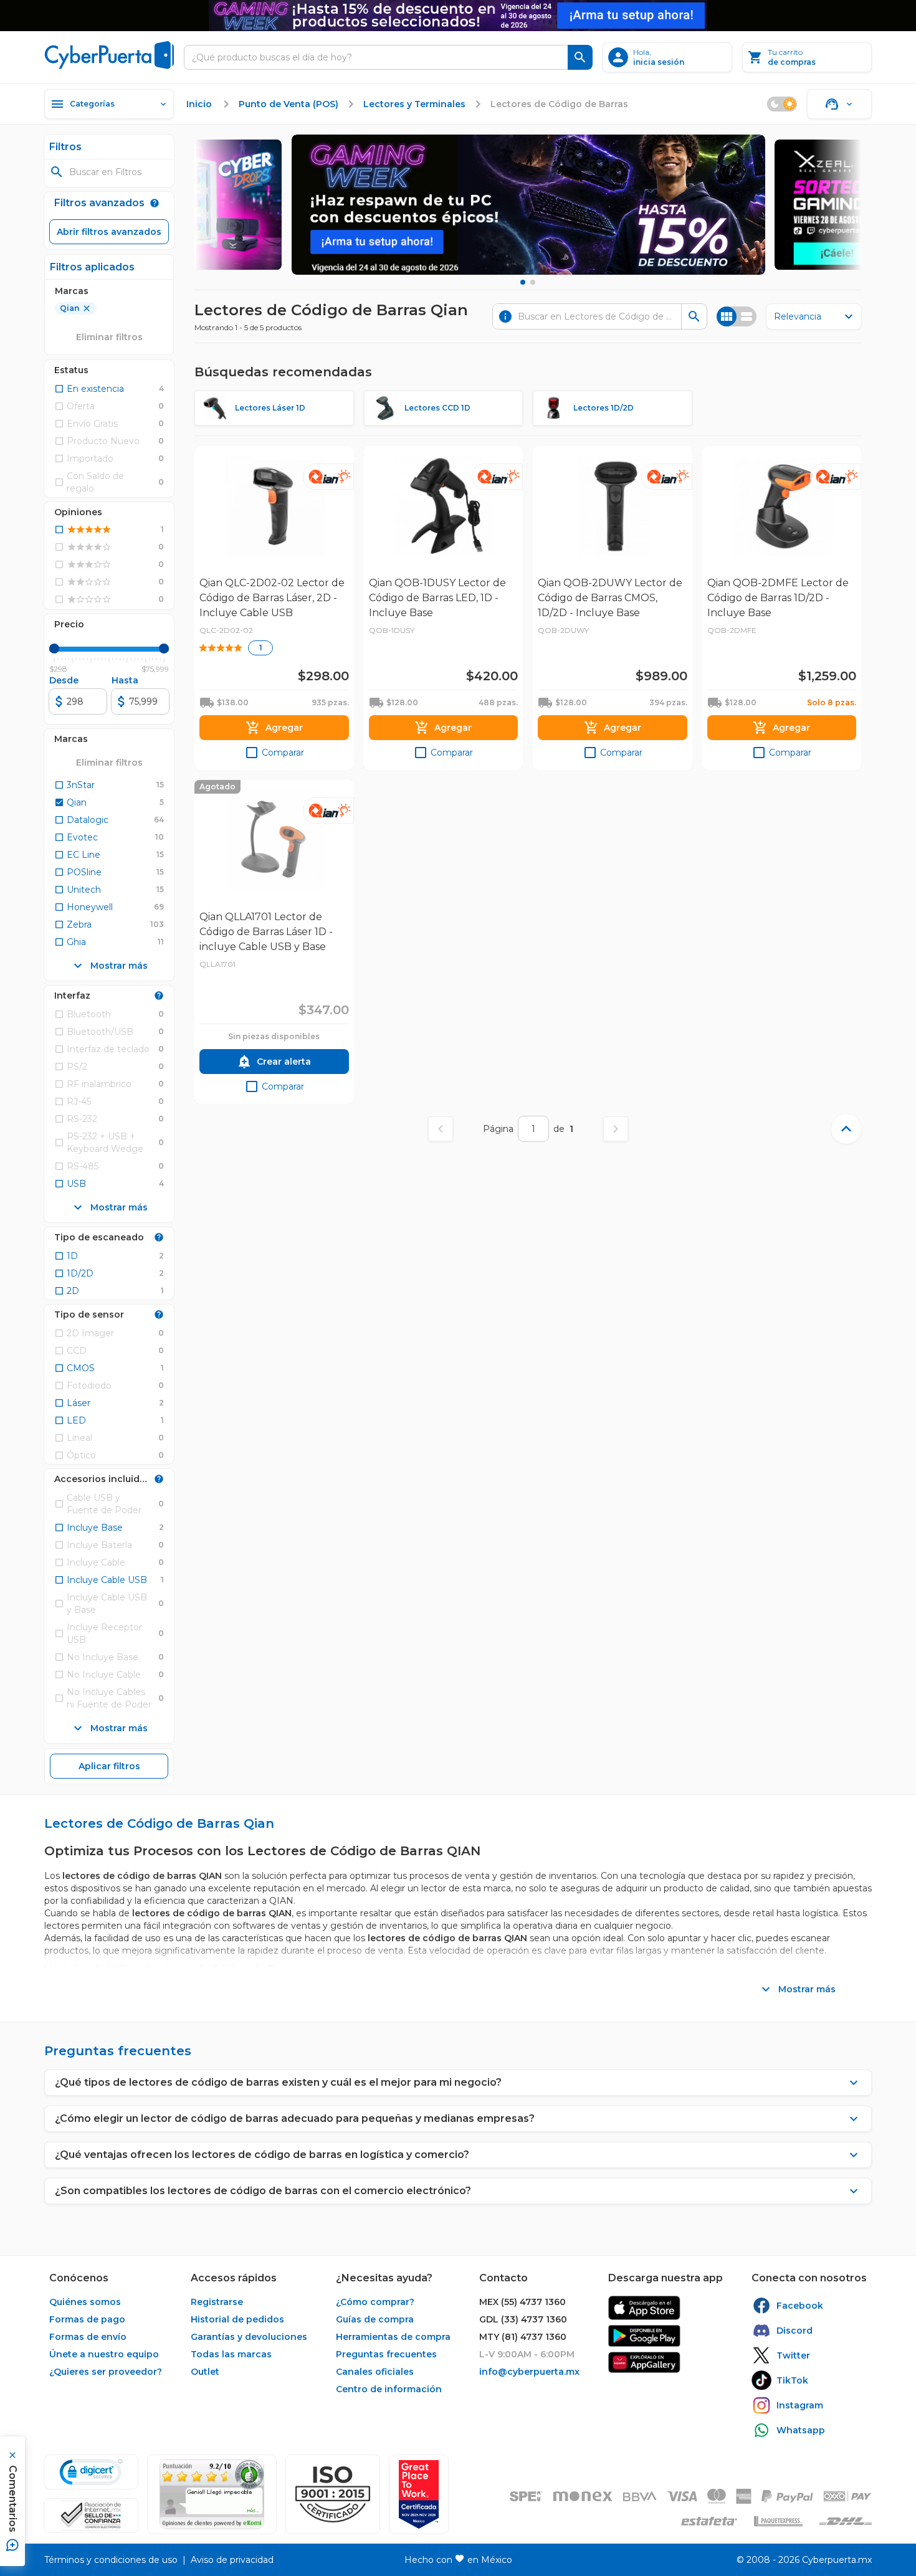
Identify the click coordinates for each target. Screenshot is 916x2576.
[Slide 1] (523, 282)
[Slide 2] (533, 282)
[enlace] (644, 2308)
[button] (333, 2494)
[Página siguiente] (616, 1129)
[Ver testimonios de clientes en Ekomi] (212, 2494)
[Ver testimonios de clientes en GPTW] (419, 2494)
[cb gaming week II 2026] (528, 205)
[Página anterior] (441, 1129)
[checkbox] (89, 389)
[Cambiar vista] (737, 316)
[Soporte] (839, 104)
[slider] (54, 649)
